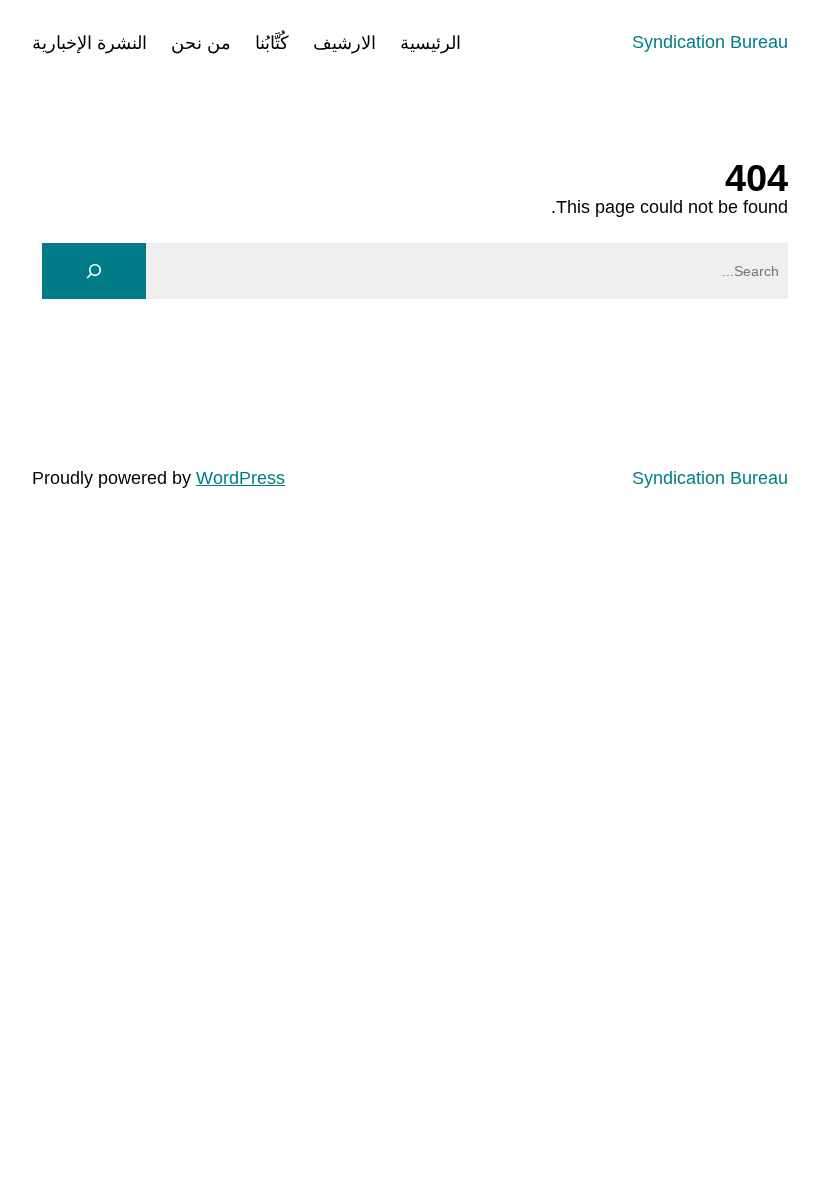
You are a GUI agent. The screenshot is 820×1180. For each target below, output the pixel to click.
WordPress (240, 478)
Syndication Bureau (710, 42)
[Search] (94, 271)
